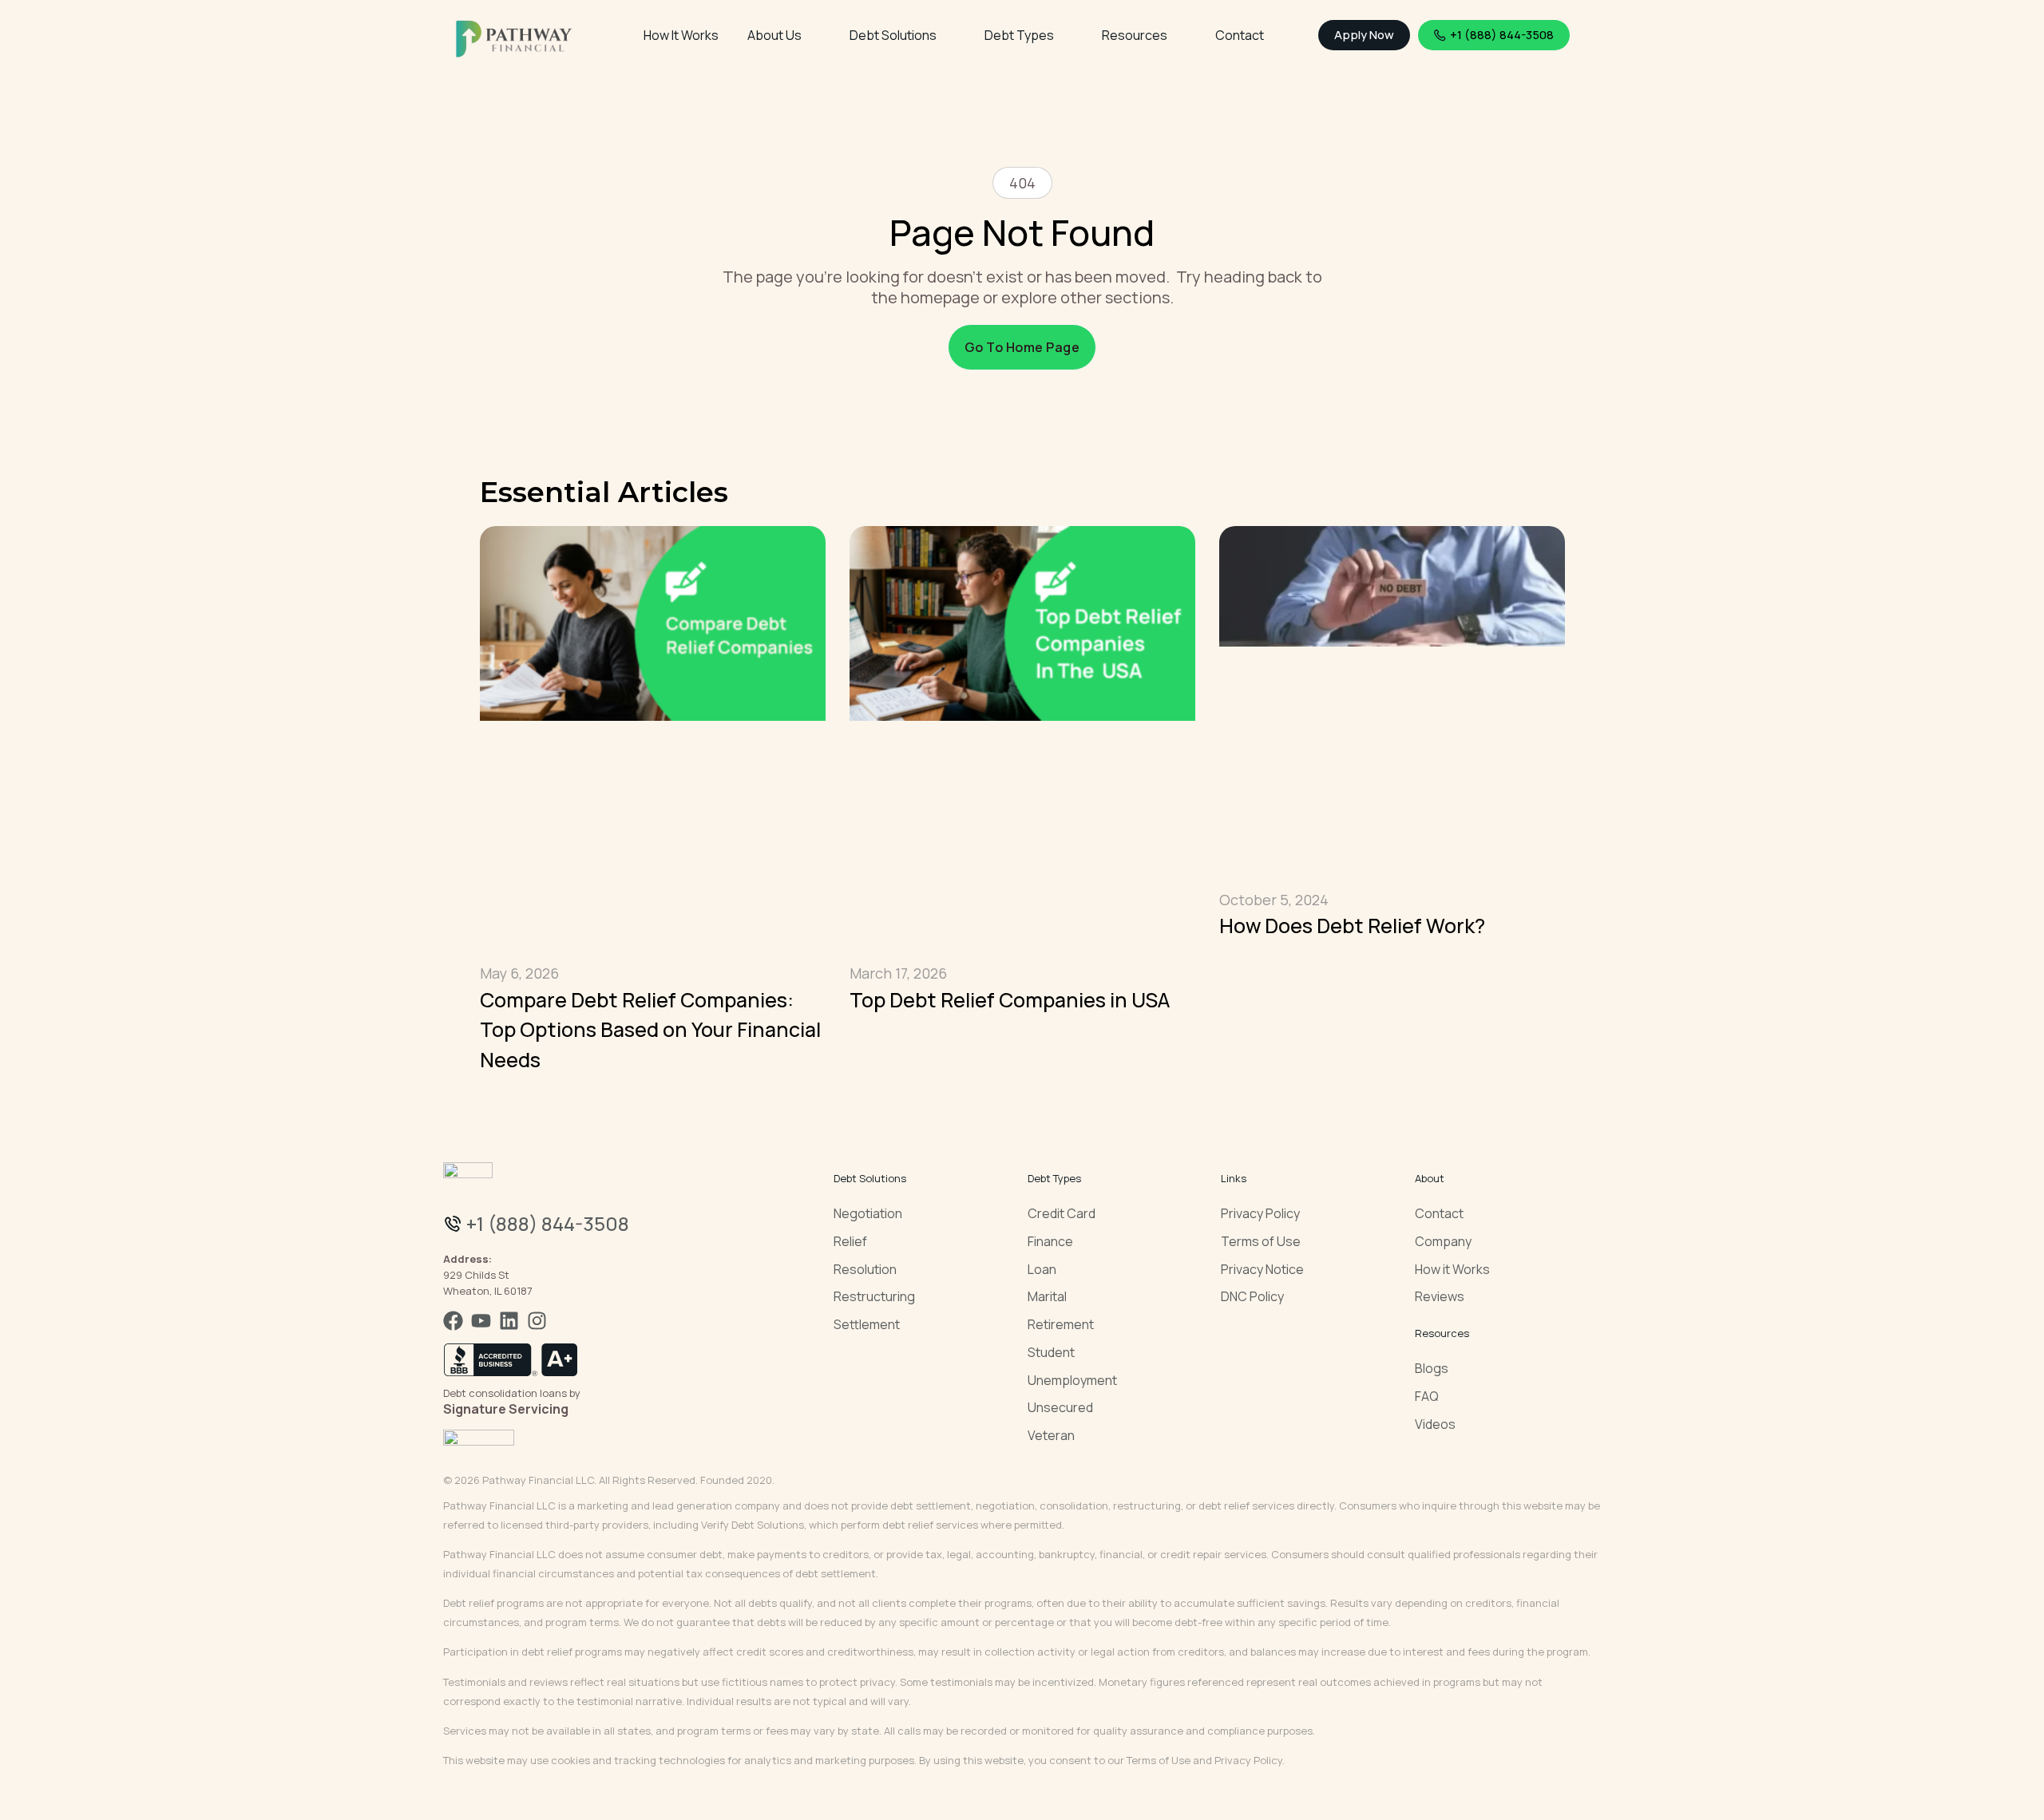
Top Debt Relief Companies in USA (1010, 1000)
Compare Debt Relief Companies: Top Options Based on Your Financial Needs (650, 1030)
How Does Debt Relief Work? (1352, 926)
